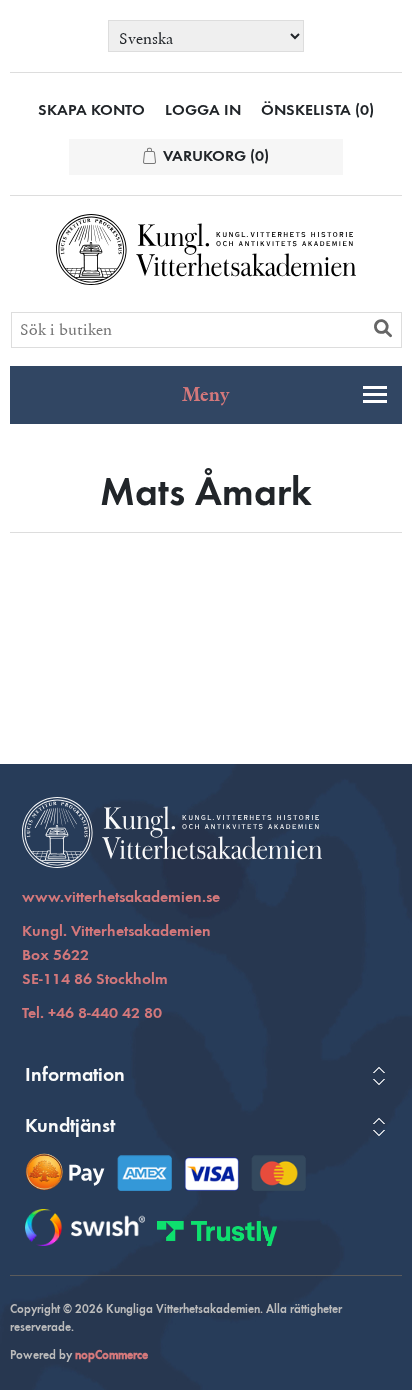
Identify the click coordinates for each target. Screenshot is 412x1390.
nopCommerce (111, 1356)
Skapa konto (91, 111)
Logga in (203, 111)
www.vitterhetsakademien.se (121, 898)
